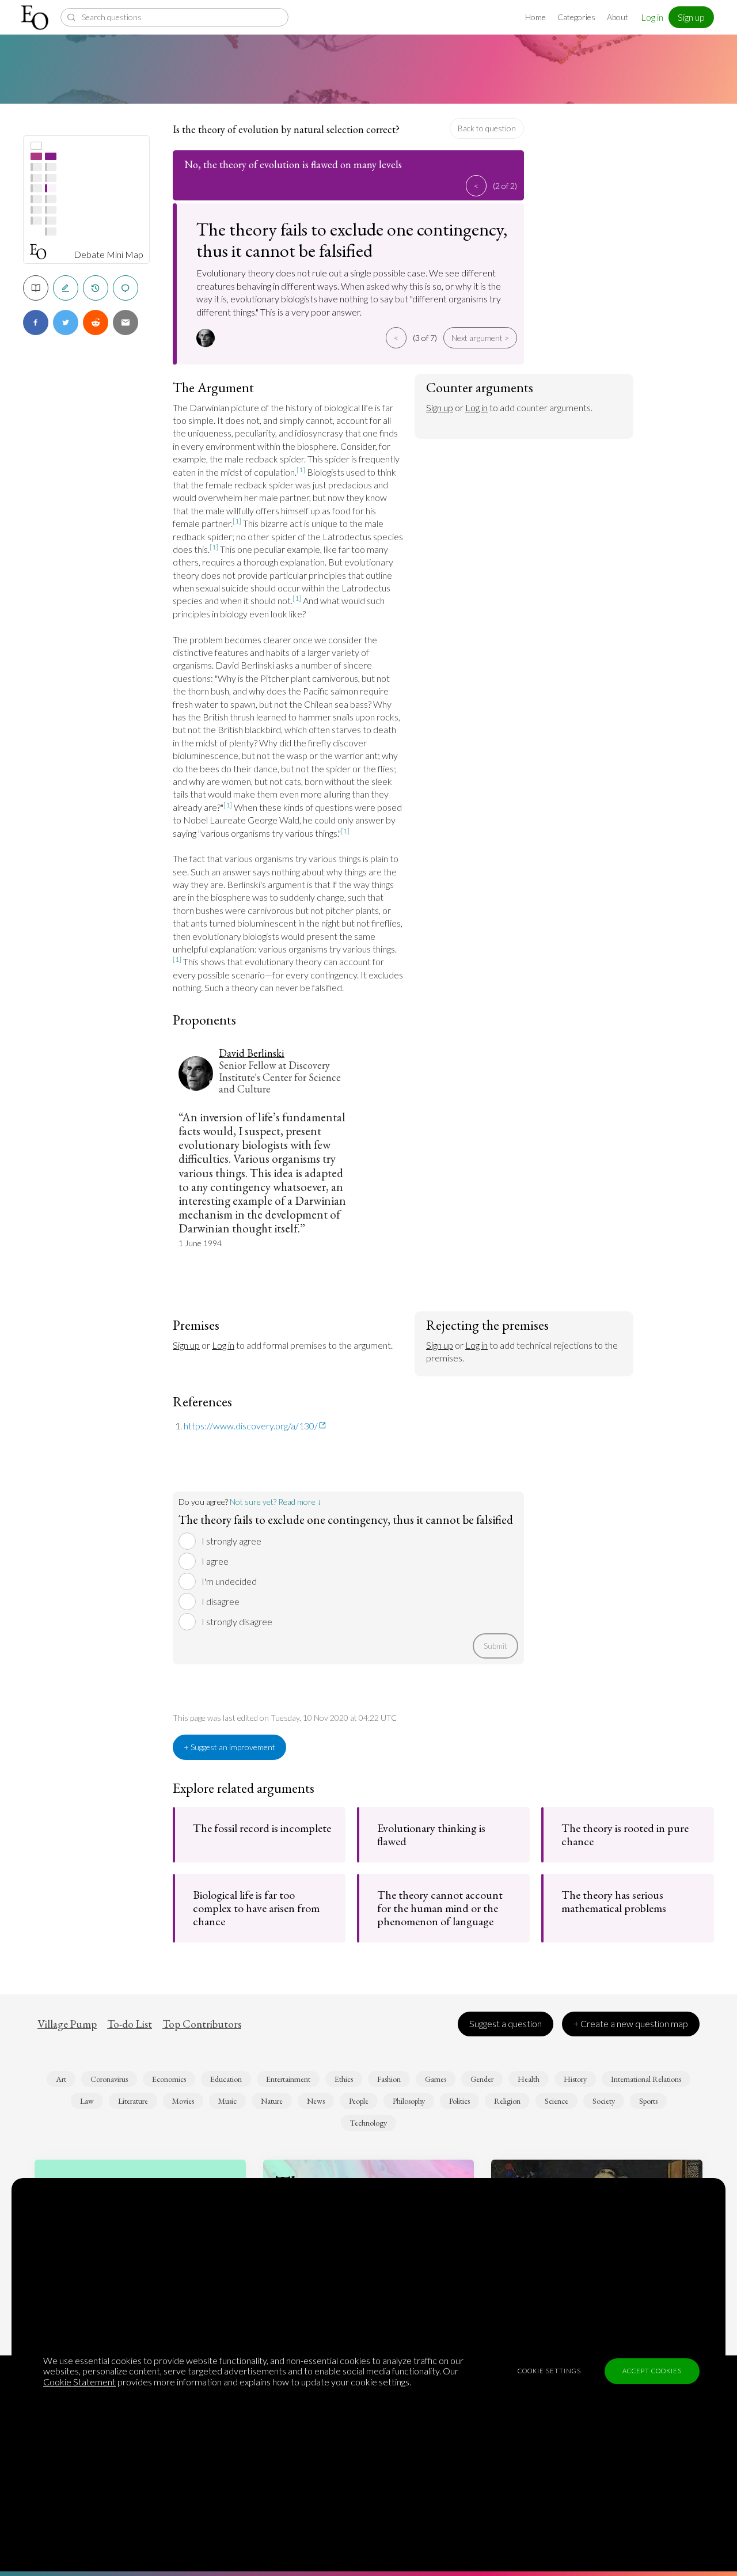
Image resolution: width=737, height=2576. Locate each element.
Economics (169, 2079)
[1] (301, 470)
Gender (482, 2079)
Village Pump (67, 2024)
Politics (459, 2101)
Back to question (487, 128)
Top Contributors (202, 2024)
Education (226, 2079)
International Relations (646, 2079)
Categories (576, 17)
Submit (495, 1646)
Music (227, 2101)
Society (604, 2101)
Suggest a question (506, 2023)
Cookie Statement (79, 2382)
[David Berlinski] (207, 338)
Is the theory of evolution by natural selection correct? (286, 129)
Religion (507, 2101)
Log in (652, 17)
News (316, 2101)
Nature (272, 2101)
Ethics (344, 2079)
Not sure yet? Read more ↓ (276, 1502)
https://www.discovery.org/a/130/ (251, 1426)
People (359, 2101)
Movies (183, 2101)
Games (436, 2079)
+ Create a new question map (631, 2023)
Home (535, 17)
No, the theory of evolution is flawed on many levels (293, 164)
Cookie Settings (549, 2371)
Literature (133, 2101)
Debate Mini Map (109, 255)
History (575, 2079)
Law (87, 2101)
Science (556, 2101)
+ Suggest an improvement (229, 1747)
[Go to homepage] (36, 18)
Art (61, 2079)
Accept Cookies (652, 2371)
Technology (368, 2123)
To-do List (130, 2024)
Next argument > (480, 338)
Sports (648, 2101)
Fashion (389, 2079)
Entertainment (288, 2079)
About (618, 17)
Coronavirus (109, 2079)
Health (529, 2079)
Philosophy (409, 2101)
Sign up (691, 17)
